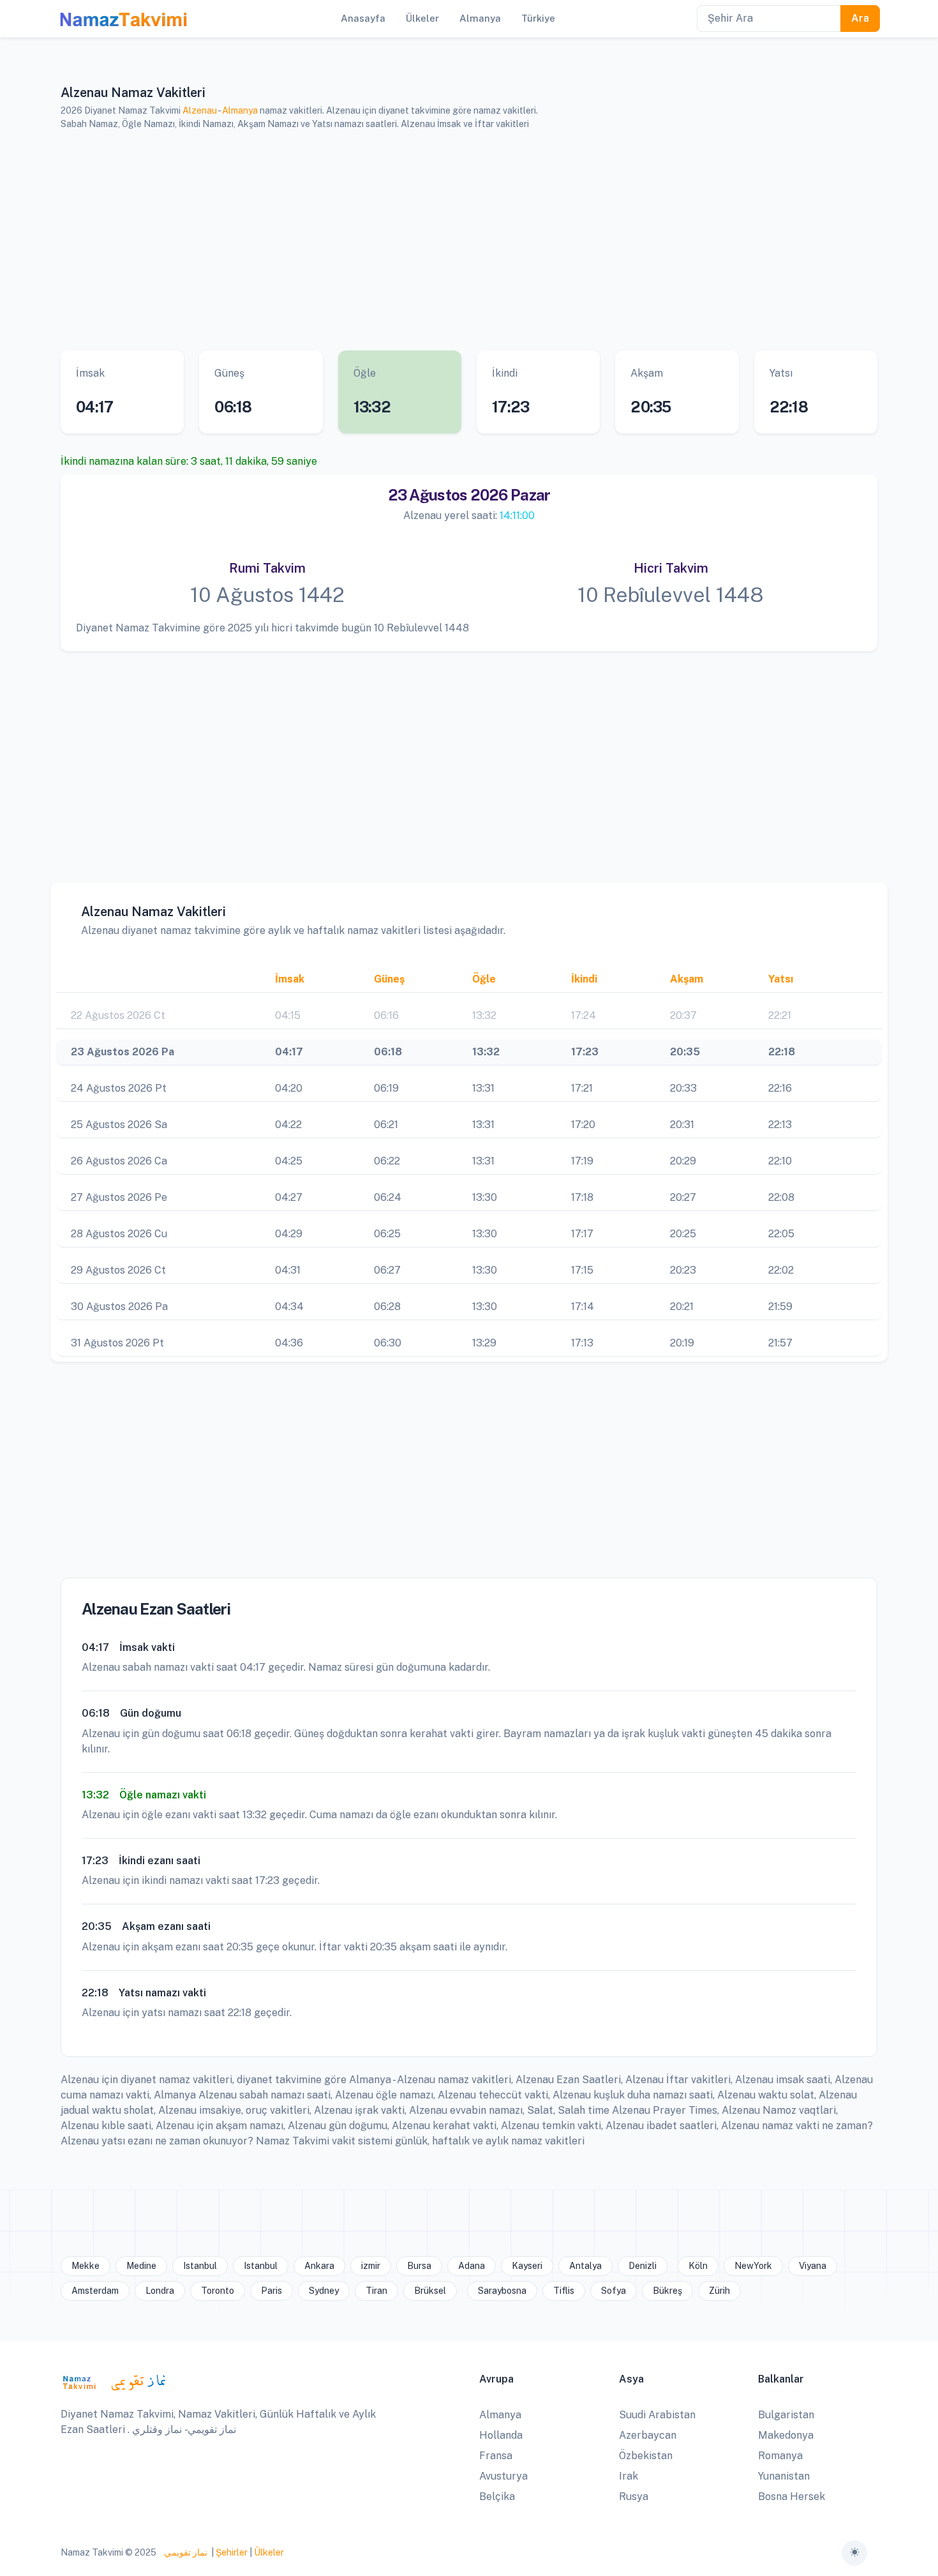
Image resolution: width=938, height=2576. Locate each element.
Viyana (813, 2266)
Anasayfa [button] (363, 18)
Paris (272, 2291)
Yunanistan (784, 2476)
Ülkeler (269, 2552)
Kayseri (527, 2266)
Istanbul (200, 2266)
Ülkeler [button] (422, 18)
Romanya (780, 2456)
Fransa (496, 2456)
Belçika (497, 2497)
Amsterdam (95, 2291)
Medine (141, 2266)
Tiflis (564, 2291)
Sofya (614, 2291)
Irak (629, 2476)
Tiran (376, 2291)
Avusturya (503, 2476)
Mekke (86, 2266)
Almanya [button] (480, 18)
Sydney (324, 2291)
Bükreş (667, 2291)
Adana (472, 2266)
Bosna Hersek (792, 2497)
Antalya (585, 2266)
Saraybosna (502, 2291)
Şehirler (232, 2552)
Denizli (643, 2266)
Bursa (419, 2266)
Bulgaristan (786, 2415)
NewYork (753, 2266)
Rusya (634, 2497)
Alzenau (200, 110)
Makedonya (786, 2435)
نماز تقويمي (185, 2552)
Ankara (319, 2266)
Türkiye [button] (538, 18)
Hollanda (501, 2435)
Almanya (240, 110)
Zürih (719, 2291)
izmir (371, 2266)
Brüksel (430, 2291)
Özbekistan (646, 2456)
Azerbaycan (648, 2435)
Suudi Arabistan (657, 2415)
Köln (698, 2266)
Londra (160, 2291)
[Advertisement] (453, 241)
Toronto (218, 2291)
